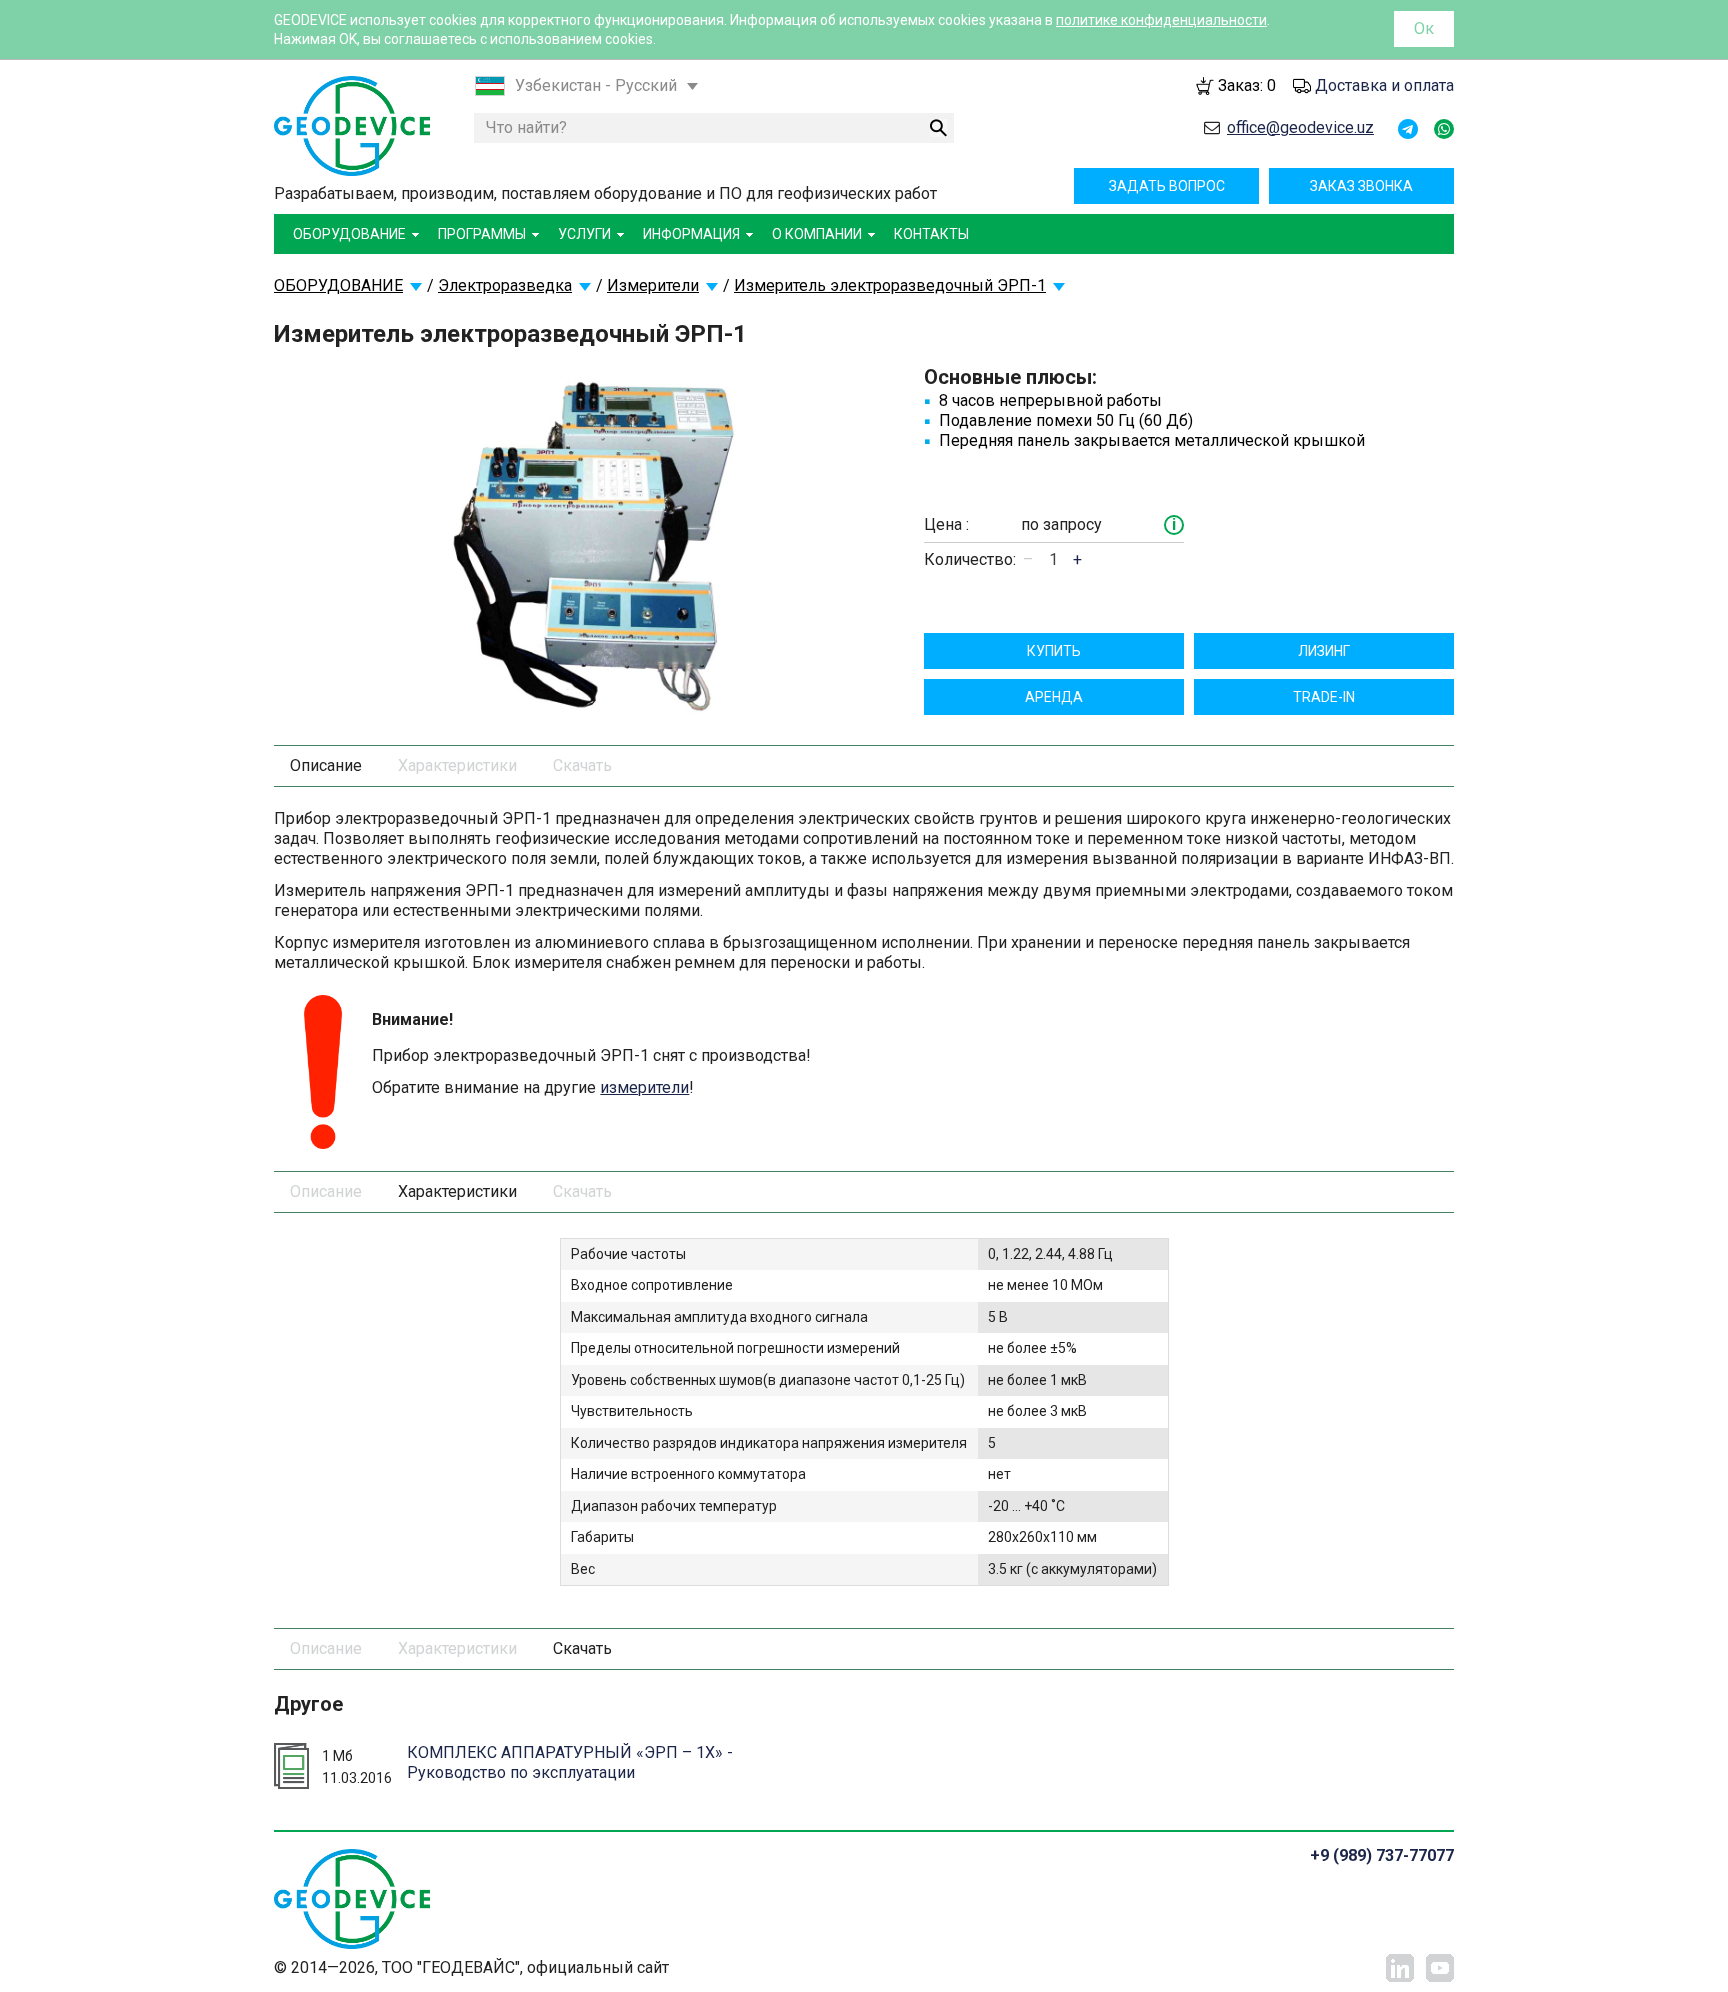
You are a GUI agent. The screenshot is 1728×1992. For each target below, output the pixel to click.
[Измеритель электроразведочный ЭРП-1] (599, 537)
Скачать (582, 765)
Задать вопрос (1167, 186)
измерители (644, 1087)
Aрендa (1054, 697)
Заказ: (1247, 85)
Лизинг (1324, 651)
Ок (1424, 28)
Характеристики (457, 765)
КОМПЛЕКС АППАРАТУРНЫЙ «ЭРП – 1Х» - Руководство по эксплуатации (570, 1762)
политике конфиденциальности (1161, 20)
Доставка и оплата (1384, 85)
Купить (1054, 651)
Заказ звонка (1361, 186)
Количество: (970, 559)
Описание (326, 765)
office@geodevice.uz (1300, 127)
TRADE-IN (1324, 697)
